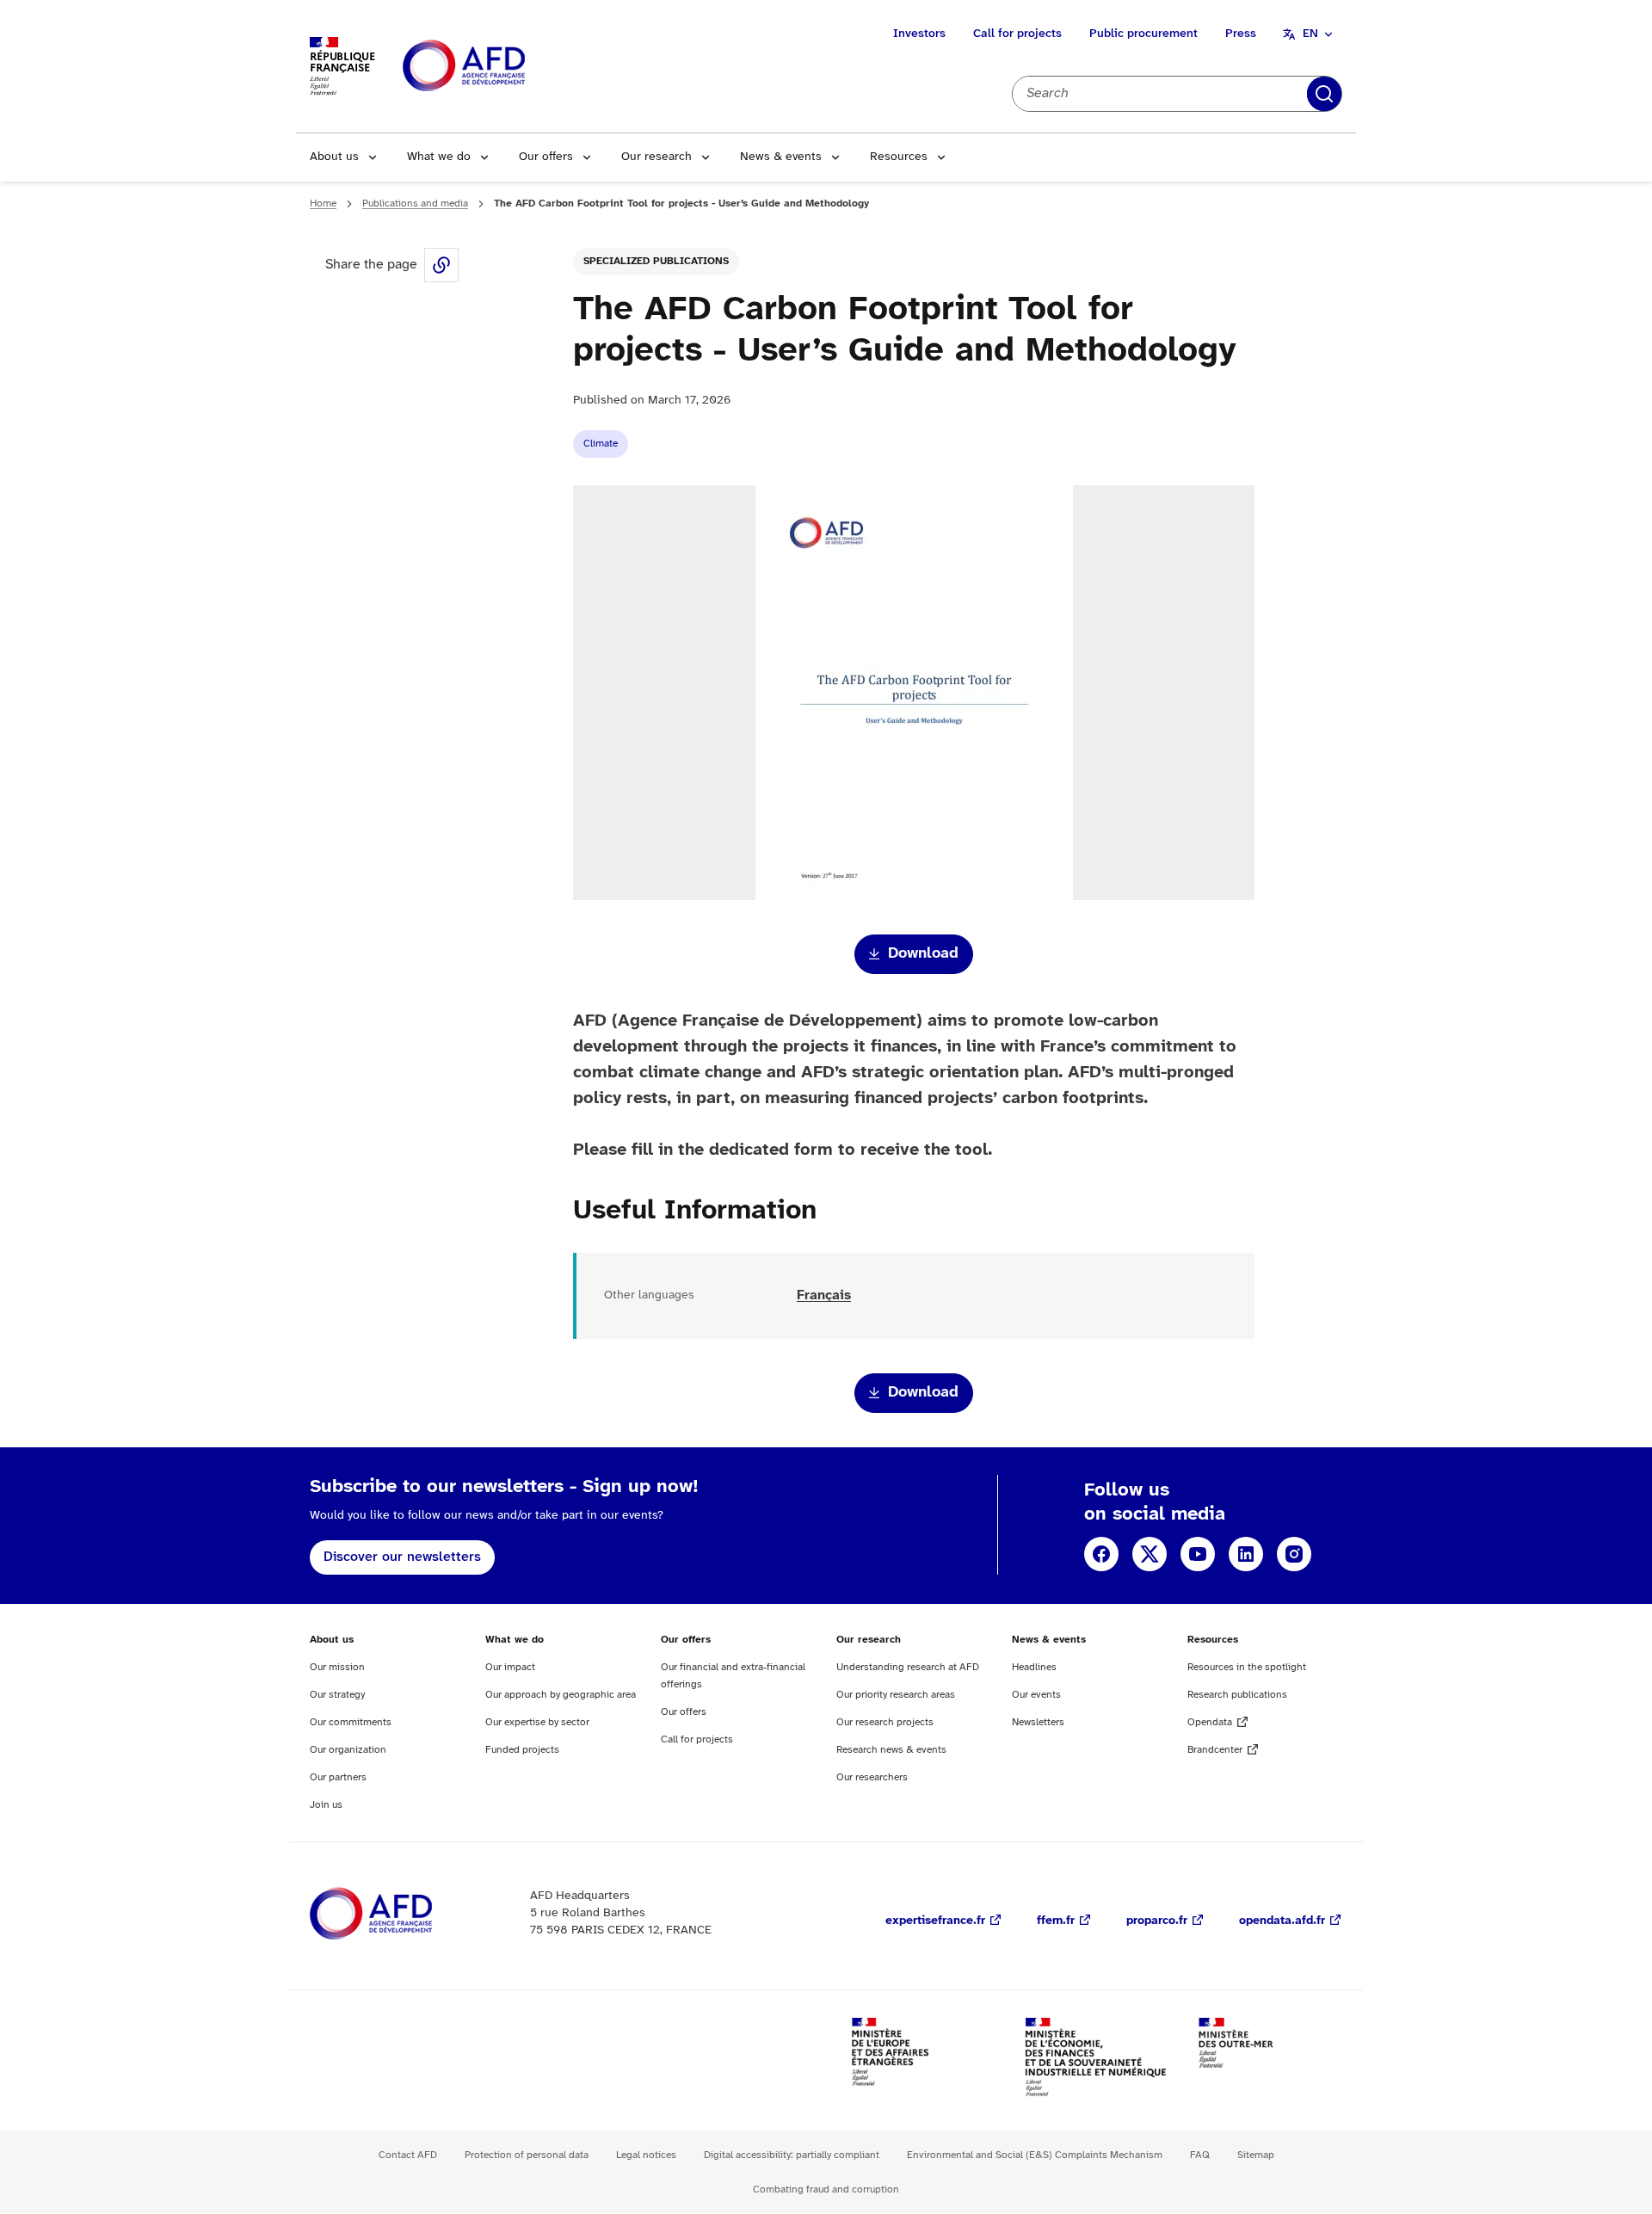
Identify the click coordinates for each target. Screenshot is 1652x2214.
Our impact (510, 1667)
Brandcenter (1215, 1750)
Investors (919, 34)
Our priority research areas (896, 1695)
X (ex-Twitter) (1150, 1554)
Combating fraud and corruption (826, 2189)
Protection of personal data (527, 2155)
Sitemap (1256, 2155)
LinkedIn (1246, 1554)
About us (334, 157)
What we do (439, 157)
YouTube (1198, 1554)
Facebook (1101, 1554)
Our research (656, 157)
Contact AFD (408, 2155)
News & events (781, 157)
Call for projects (1017, 34)
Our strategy (337, 1695)
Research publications (1237, 1695)
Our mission (337, 1667)
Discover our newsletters (402, 1557)
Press (1241, 34)
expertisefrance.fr (935, 1921)
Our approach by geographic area (561, 1695)
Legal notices (646, 2155)
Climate (601, 444)
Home (323, 204)
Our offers (546, 157)
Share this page (441, 265)
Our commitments (351, 1722)
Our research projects (885, 1722)
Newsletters (1038, 1722)
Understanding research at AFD (908, 1667)
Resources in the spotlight (1247, 1667)
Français (824, 1295)
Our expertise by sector (537, 1722)
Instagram (1294, 1554)
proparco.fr (1157, 1921)
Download (923, 954)
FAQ (1200, 2155)
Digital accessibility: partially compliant (792, 2155)
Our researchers (872, 1777)
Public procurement (1143, 34)
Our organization (348, 1750)
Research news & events (891, 1750)
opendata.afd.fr (1282, 1921)
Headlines (1034, 1667)
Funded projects (522, 1750)
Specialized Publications (656, 261)
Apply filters (1324, 94)
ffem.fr (1056, 1921)
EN (1310, 34)
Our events (1036, 1695)
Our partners (338, 1777)
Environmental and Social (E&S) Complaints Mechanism (1035, 2155)
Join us (326, 1805)
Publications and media (415, 204)
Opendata (1210, 1722)
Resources (899, 157)
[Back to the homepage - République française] (502, 67)
